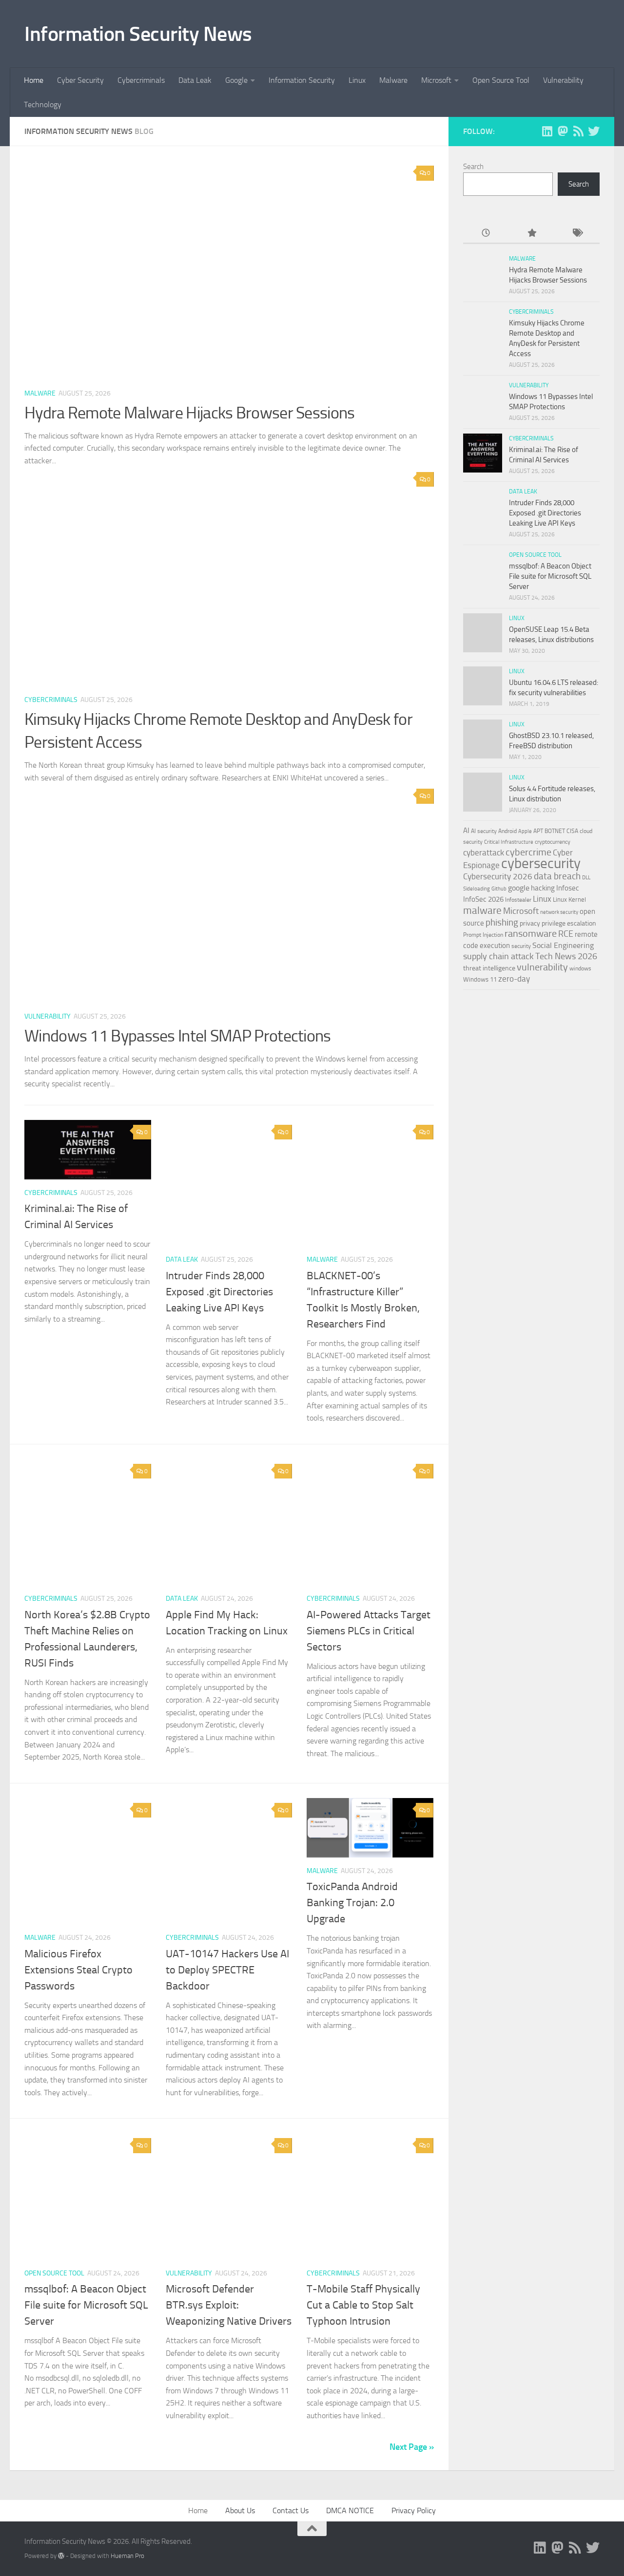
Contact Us (291, 2510)
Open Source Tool (501, 80)
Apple (525, 831)
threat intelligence (489, 968)
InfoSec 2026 (483, 899)
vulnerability (542, 967)
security (521, 946)
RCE (566, 934)
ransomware (531, 934)
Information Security (302, 80)
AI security (484, 831)
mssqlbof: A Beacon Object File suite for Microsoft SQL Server (86, 2305)
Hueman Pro (127, 2556)
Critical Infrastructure (509, 842)
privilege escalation (569, 923)
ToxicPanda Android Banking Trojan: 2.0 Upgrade (352, 1903)
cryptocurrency (553, 842)
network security (559, 912)
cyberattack (484, 852)
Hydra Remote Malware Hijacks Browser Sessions (190, 413)
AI (466, 831)
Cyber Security (80, 80)
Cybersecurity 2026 (498, 876)
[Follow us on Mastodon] (563, 131)
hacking (543, 888)
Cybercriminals (141, 80)
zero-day (514, 979)
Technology (43, 104)
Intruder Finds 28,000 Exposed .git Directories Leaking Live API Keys (219, 1292)
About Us (240, 2510)
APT (538, 831)
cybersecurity (541, 863)
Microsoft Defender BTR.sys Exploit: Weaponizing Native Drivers (229, 2305)
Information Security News (138, 34)
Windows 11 (480, 979)
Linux (357, 80)
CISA (572, 831)
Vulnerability (563, 80)
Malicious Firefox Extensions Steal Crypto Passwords (78, 1970)
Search (473, 167)
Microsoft (436, 80)
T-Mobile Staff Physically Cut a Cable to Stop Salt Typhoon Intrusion (363, 2305)
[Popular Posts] (531, 234)
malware (482, 910)
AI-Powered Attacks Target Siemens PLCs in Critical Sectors (369, 1631)
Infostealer (518, 900)
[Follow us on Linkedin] (547, 131)
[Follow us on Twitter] (594, 131)
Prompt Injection (483, 935)
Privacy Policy (414, 2510)
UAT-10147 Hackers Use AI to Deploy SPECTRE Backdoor (227, 1970)
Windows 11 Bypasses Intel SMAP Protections (178, 1036)
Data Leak (195, 80)
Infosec (568, 888)
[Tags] (577, 234)
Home (34, 80)
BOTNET (555, 831)
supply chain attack (498, 956)
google (519, 888)
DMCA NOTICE (350, 2510)
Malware (393, 80)
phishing (502, 922)
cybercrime (528, 852)
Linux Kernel (569, 900)
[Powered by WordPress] (61, 2556)
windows (580, 968)
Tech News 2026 (566, 957)
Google (236, 80)
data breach (557, 876)
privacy (530, 923)
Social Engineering (563, 945)
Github (499, 889)
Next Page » (412, 2447)
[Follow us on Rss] (578, 131)
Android (507, 831)
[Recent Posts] (486, 234)
